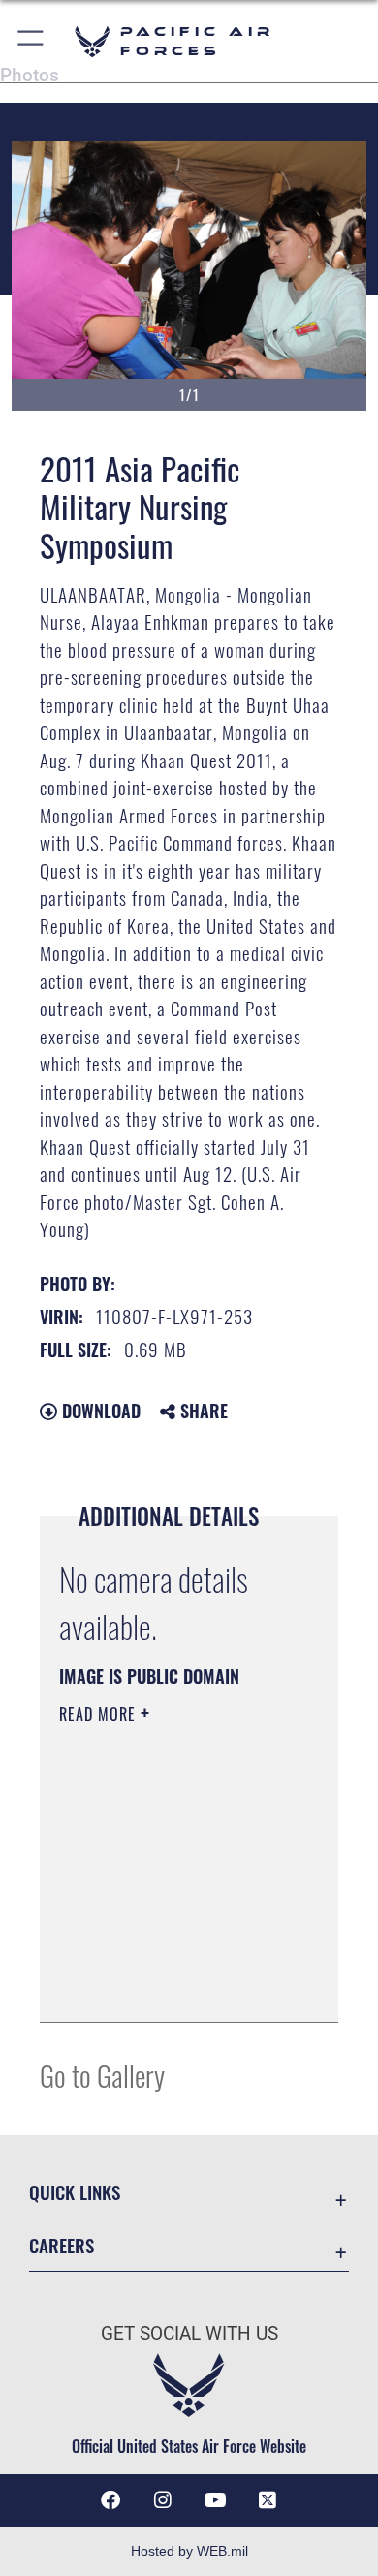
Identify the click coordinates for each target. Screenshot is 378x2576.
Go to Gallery (102, 2075)
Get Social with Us (189, 2333)
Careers (62, 2245)
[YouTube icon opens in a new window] (215, 2500)
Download (99, 1411)
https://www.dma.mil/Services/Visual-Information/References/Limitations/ (177, 1986)
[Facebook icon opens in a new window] (110, 2500)
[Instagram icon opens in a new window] (163, 2500)
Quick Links (75, 2192)
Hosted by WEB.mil (189, 2551)
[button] (31, 41)
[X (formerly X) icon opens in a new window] (268, 2500)
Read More (100, 1714)
